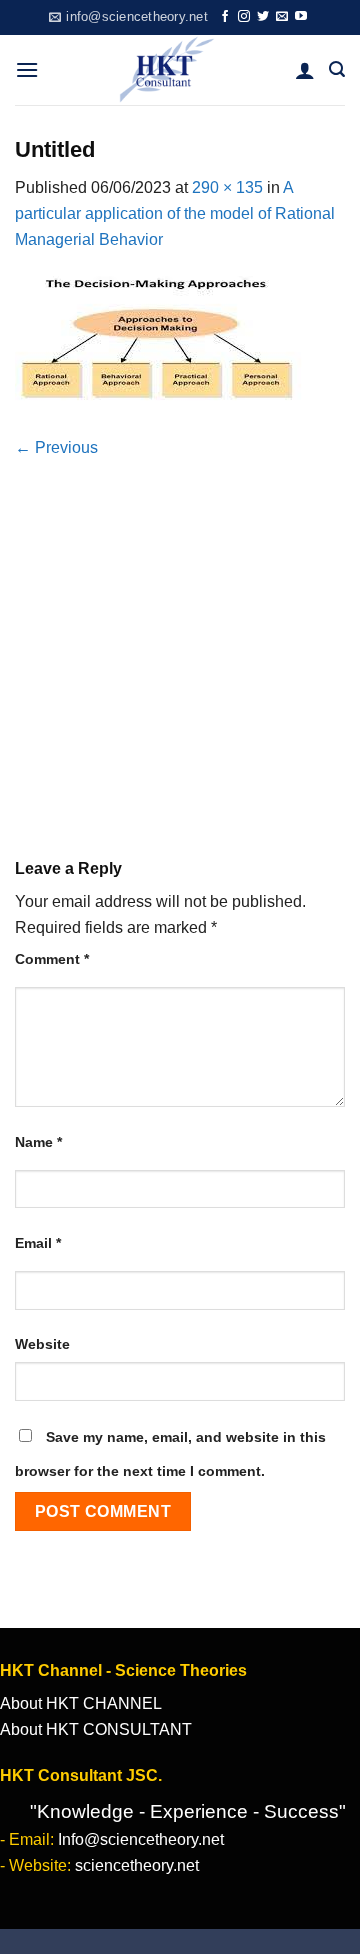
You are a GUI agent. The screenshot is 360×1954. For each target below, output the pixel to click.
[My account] (305, 70)
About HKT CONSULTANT (96, 1729)
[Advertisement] (180, 633)
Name (38, 1142)
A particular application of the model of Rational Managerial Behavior (175, 213)
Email (38, 1243)
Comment (52, 959)
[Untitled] (160, 342)
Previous (56, 447)
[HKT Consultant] (167, 70)
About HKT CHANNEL (81, 1703)
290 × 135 (227, 187)
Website (42, 1344)
